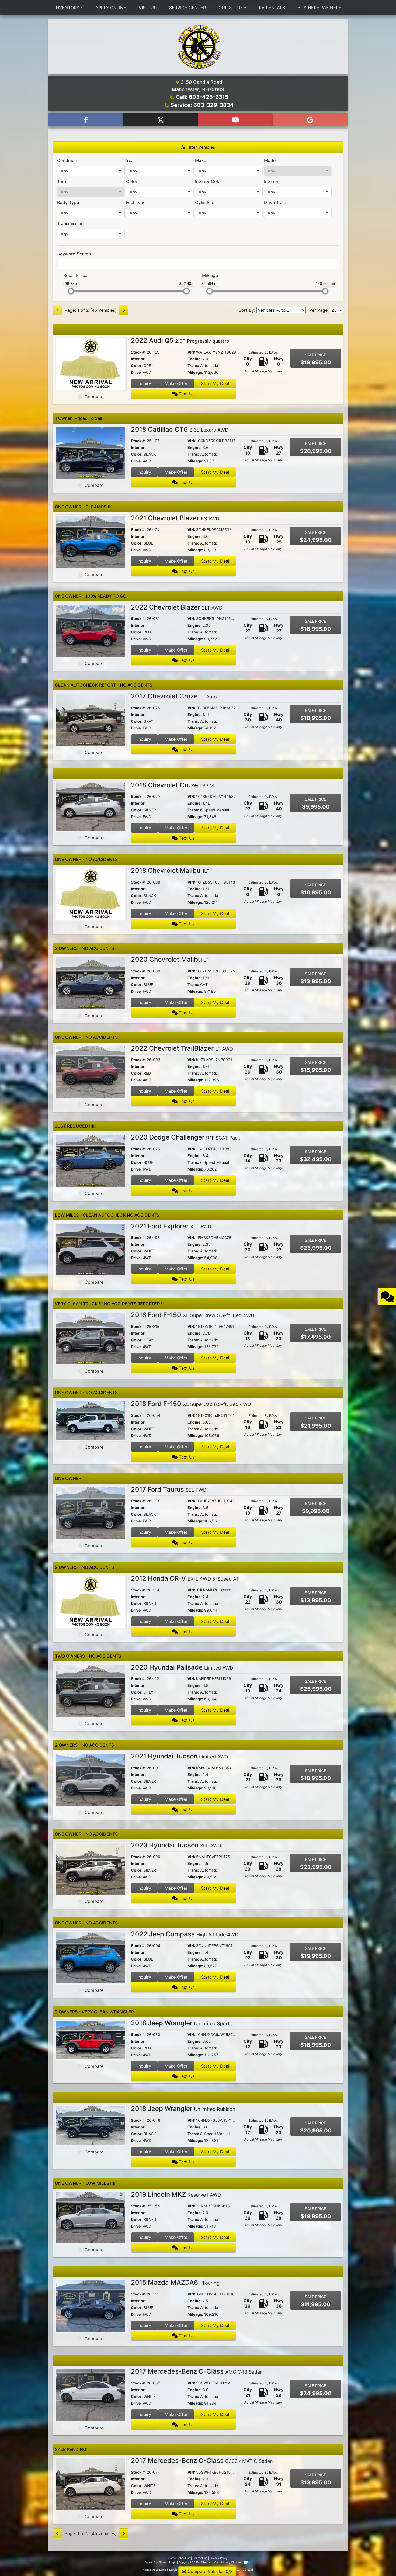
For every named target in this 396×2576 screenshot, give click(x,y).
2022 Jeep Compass (185, 1934)
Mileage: (195, 372)
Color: (137, 366)
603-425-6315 (244, 2570)
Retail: (75, 275)
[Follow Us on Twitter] (161, 120)
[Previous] (58, 310)
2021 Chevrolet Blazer (175, 518)
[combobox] (91, 171)
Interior (271, 181)
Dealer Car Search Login (160, 2562)
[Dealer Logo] (198, 47)
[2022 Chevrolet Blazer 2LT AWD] (91, 630)
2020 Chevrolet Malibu (170, 959)
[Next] (124, 310)
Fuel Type (136, 202)
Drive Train (275, 202)
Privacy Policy (219, 2558)
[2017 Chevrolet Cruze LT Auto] (91, 719)
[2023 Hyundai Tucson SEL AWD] (91, 1868)
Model (270, 160)
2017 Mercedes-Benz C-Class (197, 2371)
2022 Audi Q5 (180, 340)
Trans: (193, 366)
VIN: (191, 352)
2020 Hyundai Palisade (182, 1667)
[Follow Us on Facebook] (86, 120)
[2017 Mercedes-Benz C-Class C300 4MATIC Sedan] (91, 2484)
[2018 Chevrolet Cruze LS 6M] (91, 806)
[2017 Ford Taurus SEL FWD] (91, 1512)
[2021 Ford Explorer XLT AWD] (91, 1249)
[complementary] (380, 2560)
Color (132, 181)
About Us (184, 2558)
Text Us (186, 394)
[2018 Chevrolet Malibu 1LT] (91, 894)
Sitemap (206, 2562)
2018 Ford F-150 (193, 1315)
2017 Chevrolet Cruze (174, 696)
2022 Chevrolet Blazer (177, 607)
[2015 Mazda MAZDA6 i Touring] (91, 2306)
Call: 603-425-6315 (202, 97)
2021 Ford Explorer (171, 1226)
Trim (62, 181)
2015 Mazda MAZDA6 (175, 2282)
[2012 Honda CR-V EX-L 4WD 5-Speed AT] (91, 1601)
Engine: (194, 359)
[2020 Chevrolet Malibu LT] (91, 982)
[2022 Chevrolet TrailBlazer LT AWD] (91, 1071)
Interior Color (209, 181)
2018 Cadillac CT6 (180, 429)
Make (201, 160)
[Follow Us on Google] (310, 120)
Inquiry (144, 383)
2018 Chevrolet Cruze (172, 785)
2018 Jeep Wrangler (180, 2023)
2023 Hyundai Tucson (176, 1845)
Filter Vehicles (200, 147)
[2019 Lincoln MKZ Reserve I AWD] (91, 2217)
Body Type (68, 202)
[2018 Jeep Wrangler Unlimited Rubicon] (91, 2125)
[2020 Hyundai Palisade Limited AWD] (91, 1690)
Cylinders (205, 202)
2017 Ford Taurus (169, 1489)
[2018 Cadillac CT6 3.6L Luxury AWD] (91, 452)
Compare (94, 397)
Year (131, 160)
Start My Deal (215, 383)
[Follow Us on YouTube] (235, 120)
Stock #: (138, 352)
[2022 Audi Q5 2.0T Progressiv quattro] (91, 363)
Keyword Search (74, 254)
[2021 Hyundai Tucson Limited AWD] (91, 1779)
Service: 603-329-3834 (202, 105)
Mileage (210, 275)
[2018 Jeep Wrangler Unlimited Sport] (91, 2040)
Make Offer (176, 383)
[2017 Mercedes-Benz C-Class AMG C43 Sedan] (91, 2395)
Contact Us (200, 2558)
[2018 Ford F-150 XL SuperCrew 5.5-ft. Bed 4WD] (91, 1338)
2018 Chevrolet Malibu (170, 870)
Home (172, 2558)
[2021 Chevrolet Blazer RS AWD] (91, 541)
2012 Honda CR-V (185, 1578)
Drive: (136, 372)
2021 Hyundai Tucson (180, 1756)
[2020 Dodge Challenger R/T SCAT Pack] (91, 1160)
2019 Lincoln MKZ (176, 2194)
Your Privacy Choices (228, 2562)
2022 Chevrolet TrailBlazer (182, 1048)
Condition (67, 160)
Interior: (138, 359)
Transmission (70, 223)
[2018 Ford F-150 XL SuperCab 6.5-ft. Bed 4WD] (91, 1420)
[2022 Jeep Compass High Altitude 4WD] (91, 1957)
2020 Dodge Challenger (186, 1137)
